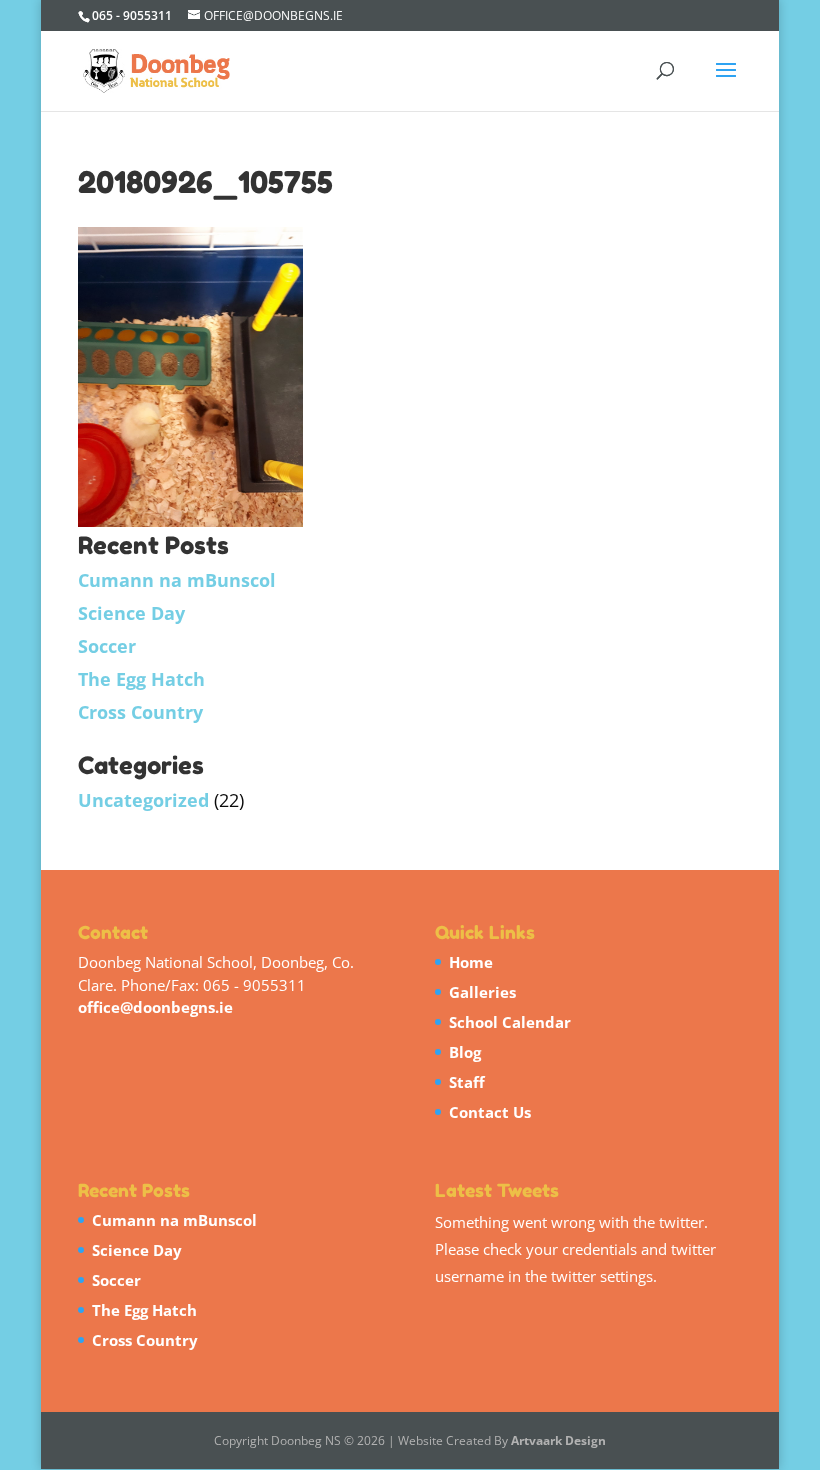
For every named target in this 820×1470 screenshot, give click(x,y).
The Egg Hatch (141, 679)
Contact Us (490, 1112)
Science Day (131, 613)
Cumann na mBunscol (177, 580)
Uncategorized (143, 800)
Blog (465, 1052)
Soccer (107, 646)
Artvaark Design (558, 1440)
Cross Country (140, 712)
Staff (467, 1082)
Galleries (482, 992)
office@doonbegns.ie (155, 1007)
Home (471, 962)
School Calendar (510, 1022)
